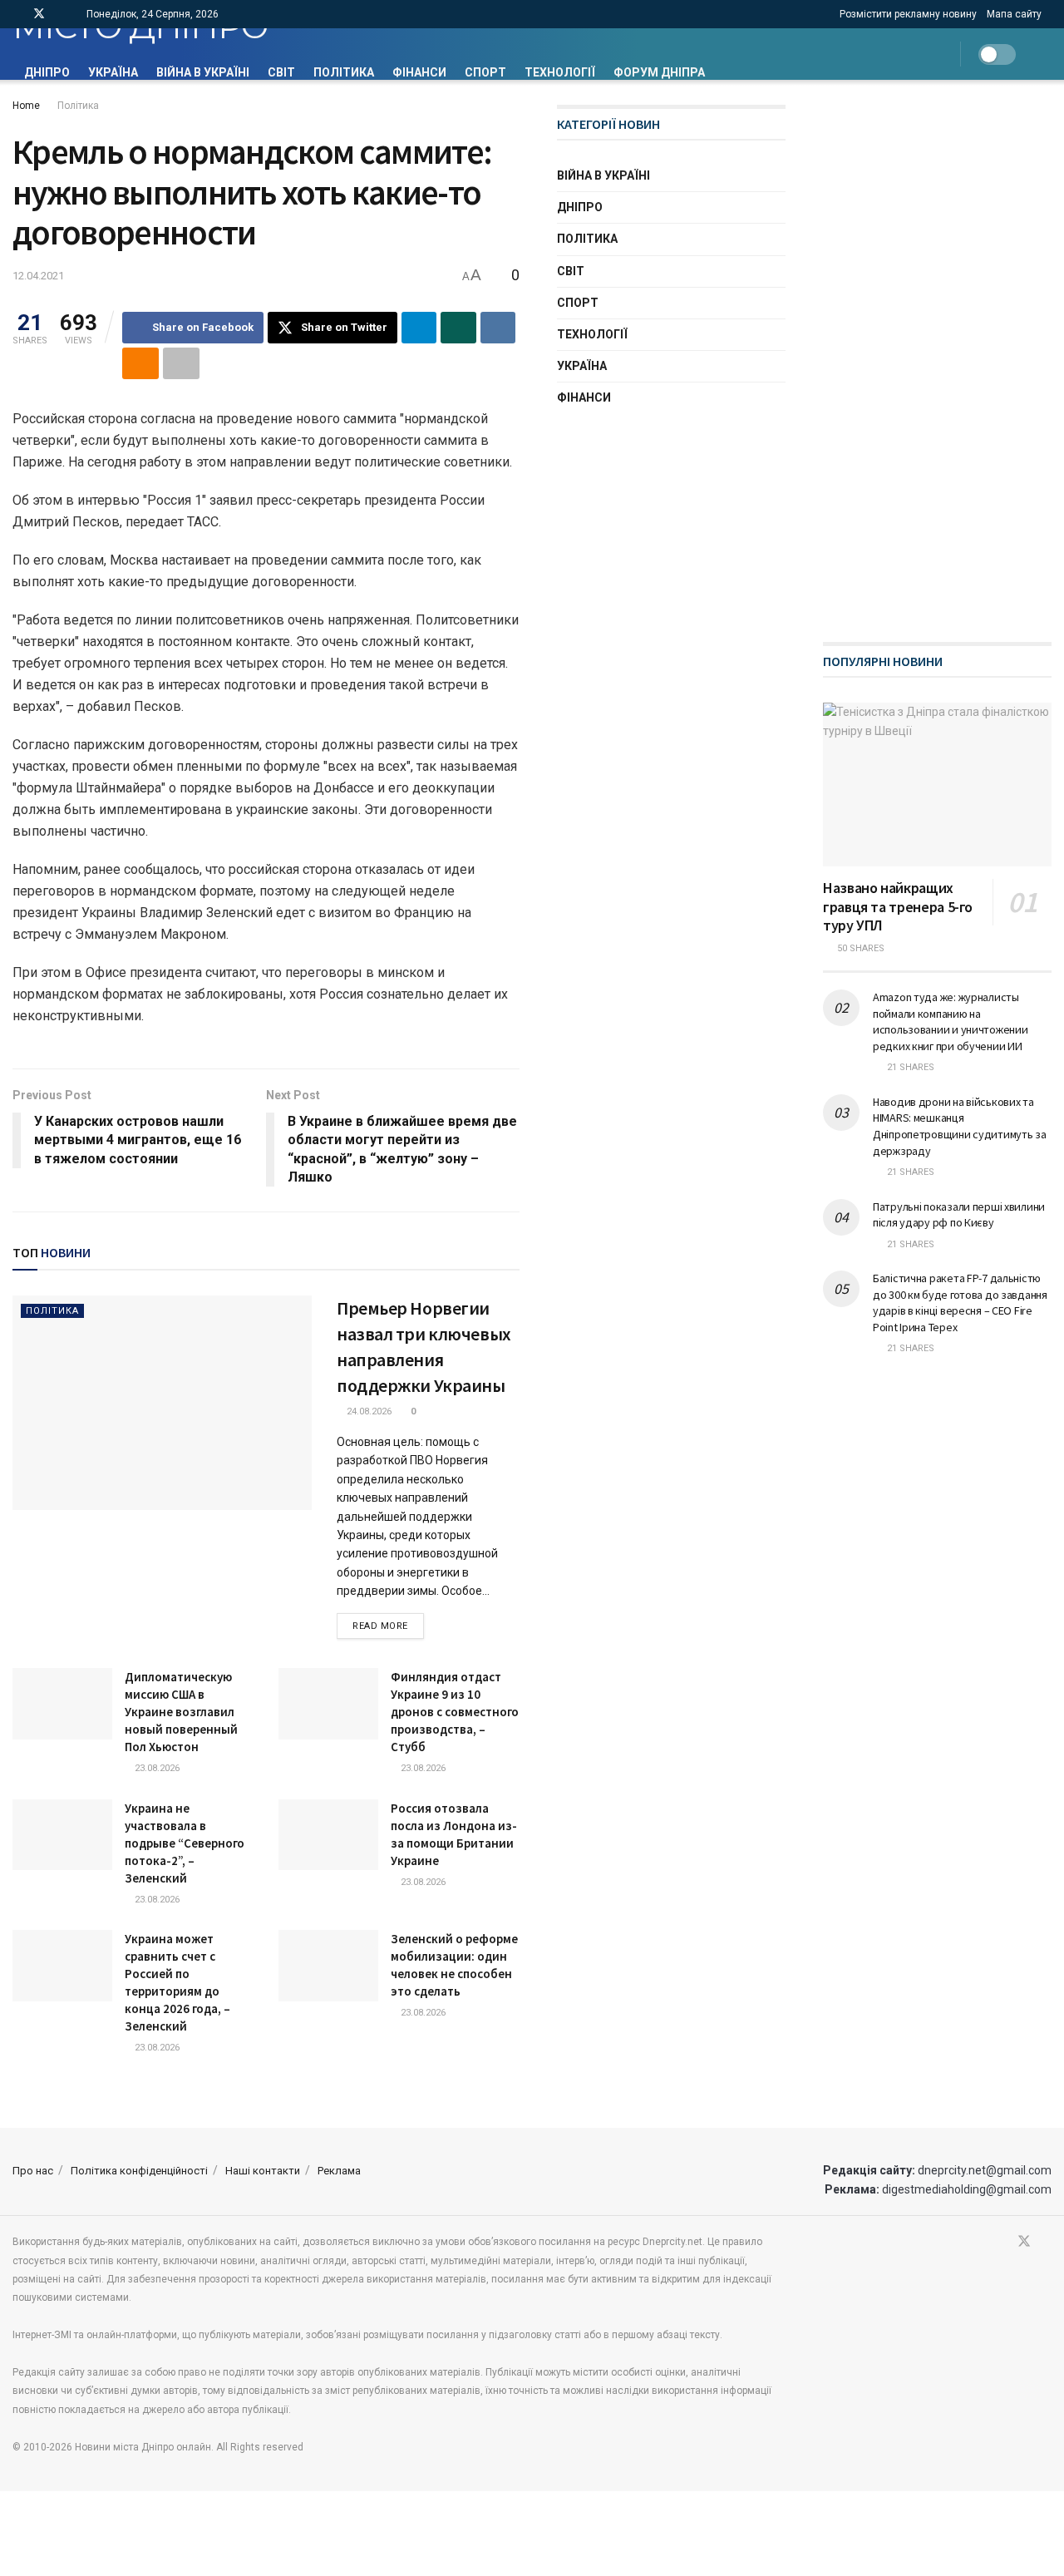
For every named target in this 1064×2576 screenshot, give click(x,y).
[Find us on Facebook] (17, 14)
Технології (560, 72)
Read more (388, 1626)
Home (26, 106)
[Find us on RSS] (61, 14)
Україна (113, 72)
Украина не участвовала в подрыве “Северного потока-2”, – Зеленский (185, 1843)
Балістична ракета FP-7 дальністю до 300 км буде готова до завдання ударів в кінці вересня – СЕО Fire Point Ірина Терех (960, 1303)
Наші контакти (263, 2171)
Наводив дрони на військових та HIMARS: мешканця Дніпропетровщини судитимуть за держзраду (960, 1126)
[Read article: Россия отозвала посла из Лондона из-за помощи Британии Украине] (328, 1835)
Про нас (33, 2171)
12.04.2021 (38, 276)
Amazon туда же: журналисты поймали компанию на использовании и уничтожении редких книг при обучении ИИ (950, 1022)
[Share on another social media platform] (181, 363)
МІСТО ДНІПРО (140, 28)
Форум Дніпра (659, 72)
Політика (344, 72)
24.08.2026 (368, 1411)
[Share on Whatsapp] (458, 328)
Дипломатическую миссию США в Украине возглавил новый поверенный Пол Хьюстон (181, 1712)
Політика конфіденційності (139, 2171)
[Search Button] (1045, 54)
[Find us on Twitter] (39, 14)
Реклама (339, 2171)
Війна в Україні (203, 72)
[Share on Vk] (498, 328)
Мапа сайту (1014, 14)
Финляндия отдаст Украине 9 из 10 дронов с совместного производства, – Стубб (455, 1712)
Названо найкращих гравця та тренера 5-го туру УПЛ (898, 906)
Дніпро (47, 72)
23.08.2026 (156, 1768)
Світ (281, 72)
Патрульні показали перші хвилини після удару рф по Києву (959, 1215)
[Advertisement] (943, 354)
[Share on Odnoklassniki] (140, 363)
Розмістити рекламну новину (908, 14)
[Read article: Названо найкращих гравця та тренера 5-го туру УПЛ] (937, 785)
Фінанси (419, 72)
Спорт (485, 72)
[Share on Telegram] (419, 328)
